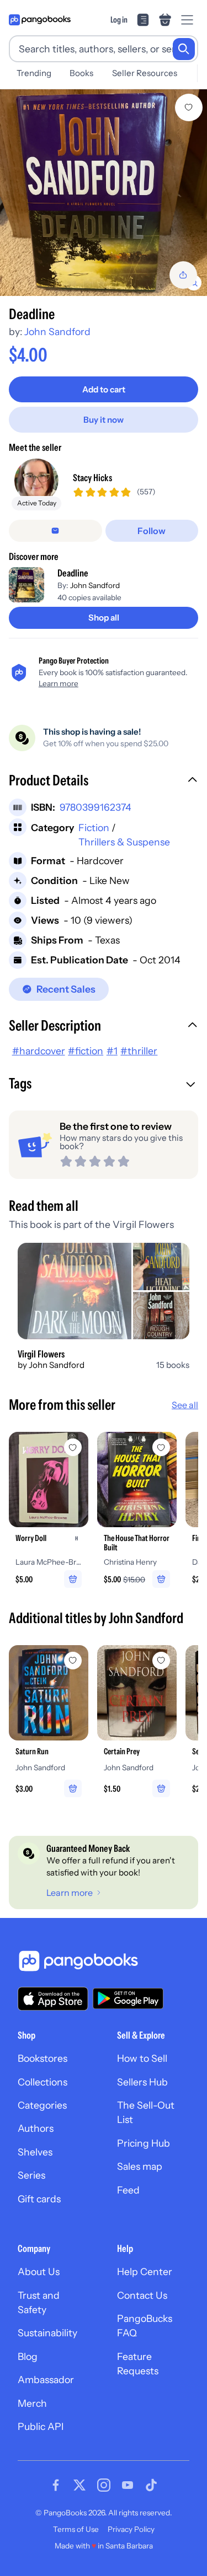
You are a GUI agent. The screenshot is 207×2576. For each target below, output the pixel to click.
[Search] (184, 49)
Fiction (94, 828)
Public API (41, 2426)
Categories (42, 2105)
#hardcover (39, 1051)
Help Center (145, 2271)
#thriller (139, 1051)
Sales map (140, 2166)
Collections (43, 2082)
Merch (32, 2403)
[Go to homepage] (40, 20)
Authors (36, 2128)
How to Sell (142, 2058)
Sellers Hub (142, 2082)
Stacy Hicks (92, 478)
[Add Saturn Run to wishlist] (73, 1661)
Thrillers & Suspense (124, 842)
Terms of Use (76, 2529)
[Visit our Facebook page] (56, 2485)
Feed (128, 2190)
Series (31, 2175)
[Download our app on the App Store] (53, 1999)
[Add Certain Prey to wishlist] (161, 1661)
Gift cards (39, 2199)
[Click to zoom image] (104, 193)
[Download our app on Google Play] (128, 1998)
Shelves (35, 2152)
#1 (112, 1051)
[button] (104, 782)
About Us (39, 2271)
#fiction (86, 1051)
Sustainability (47, 2333)
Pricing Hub (144, 2143)
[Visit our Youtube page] (128, 2485)
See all (185, 1405)
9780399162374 (95, 807)
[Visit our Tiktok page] (151, 2485)
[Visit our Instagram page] (104, 2485)
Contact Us (142, 2295)
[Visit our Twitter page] (79, 2485)
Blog (28, 2356)
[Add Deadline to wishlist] (189, 107)
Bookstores (43, 2058)
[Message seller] (55, 531)
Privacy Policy (131, 2529)
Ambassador (46, 2380)
